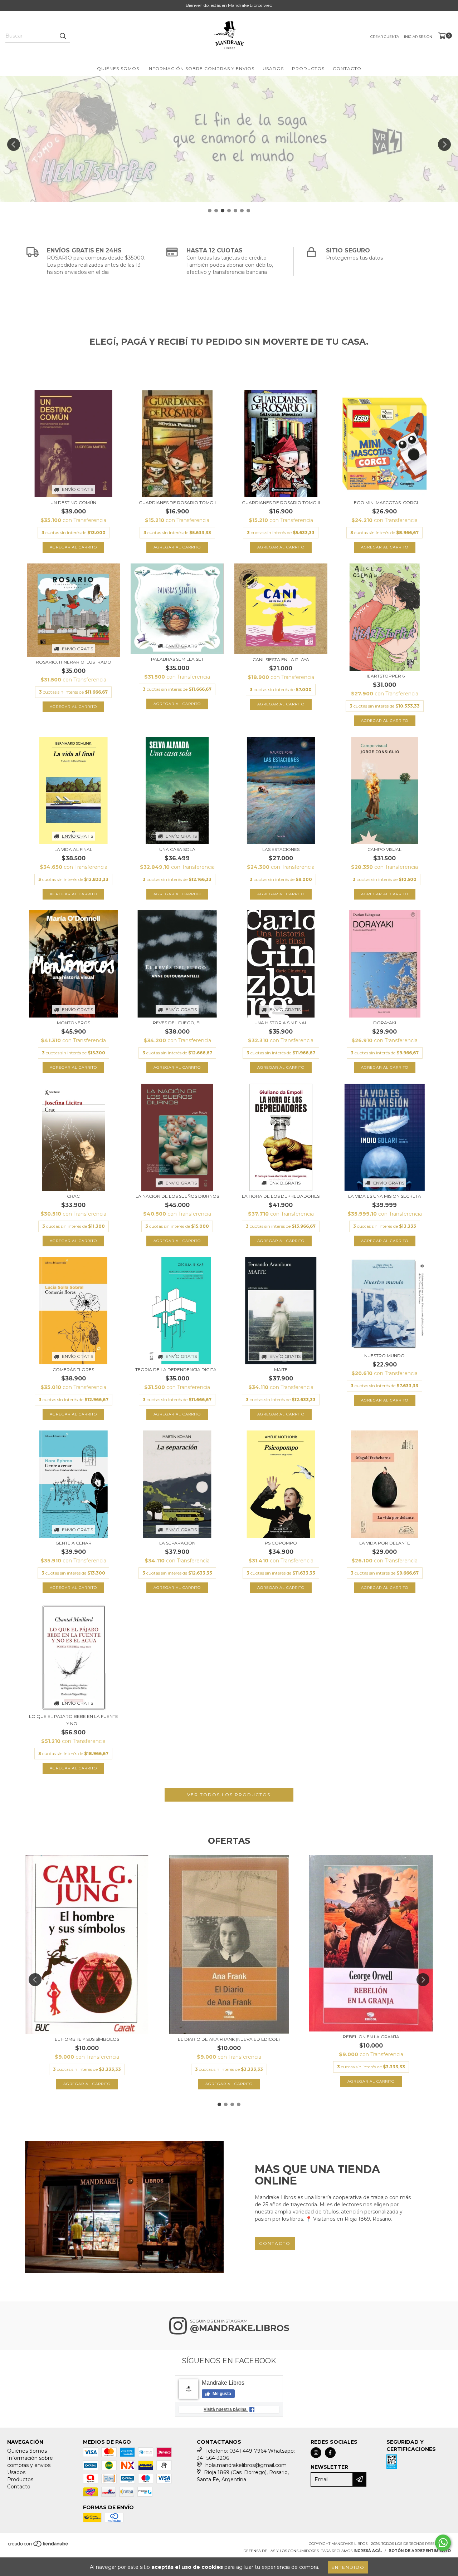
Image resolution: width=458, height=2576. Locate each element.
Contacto (347, 68)
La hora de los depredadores (281, 1196)
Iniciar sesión (418, 37)
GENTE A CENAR (74, 1543)
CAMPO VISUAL (384, 849)
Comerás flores (73, 1370)
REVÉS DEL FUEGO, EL (177, 1023)
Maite (281, 1370)
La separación (177, 1543)
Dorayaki (385, 1023)
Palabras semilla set (177, 659)
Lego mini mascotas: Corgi (385, 503)
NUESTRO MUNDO (384, 1356)
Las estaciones (281, 849)
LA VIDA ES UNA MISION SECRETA (385, 1196)
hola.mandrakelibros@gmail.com (246, 2465)
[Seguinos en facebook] (330, 2453)
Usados (273, 68)
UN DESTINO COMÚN (73, 503)
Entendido (348, 2567)
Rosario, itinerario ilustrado (74, 662)
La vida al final (73, 849)
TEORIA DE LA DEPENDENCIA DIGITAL (177, 1370)
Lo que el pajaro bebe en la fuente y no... (74, 1720)
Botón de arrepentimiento (420, 2551)
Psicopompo (281, 1543)
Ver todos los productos (229, 1795)
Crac (73, 1196)
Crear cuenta (385, 37)
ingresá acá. (368, 2551)
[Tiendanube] (38, 2546)
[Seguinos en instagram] (316, 2453)
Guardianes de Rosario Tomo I (177, 503)
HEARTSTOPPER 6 (385, 676)
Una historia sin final (281, 1023)
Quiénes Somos (118, 68)
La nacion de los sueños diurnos (177, 1196)
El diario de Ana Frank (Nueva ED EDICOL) (229, 2039)
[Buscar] (63, 36)
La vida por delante (385, 1543)
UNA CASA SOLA (177, 849)
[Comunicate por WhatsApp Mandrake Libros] (443, 2543)
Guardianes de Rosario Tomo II (281, 503)
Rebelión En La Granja (371, 2037)
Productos (308, 68)
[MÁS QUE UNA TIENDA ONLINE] (124, 2207)
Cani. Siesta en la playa (281, 659)
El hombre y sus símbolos (87, 2039)
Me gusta (221, 2394)
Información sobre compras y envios (201, 68)
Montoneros (74, 1023)
